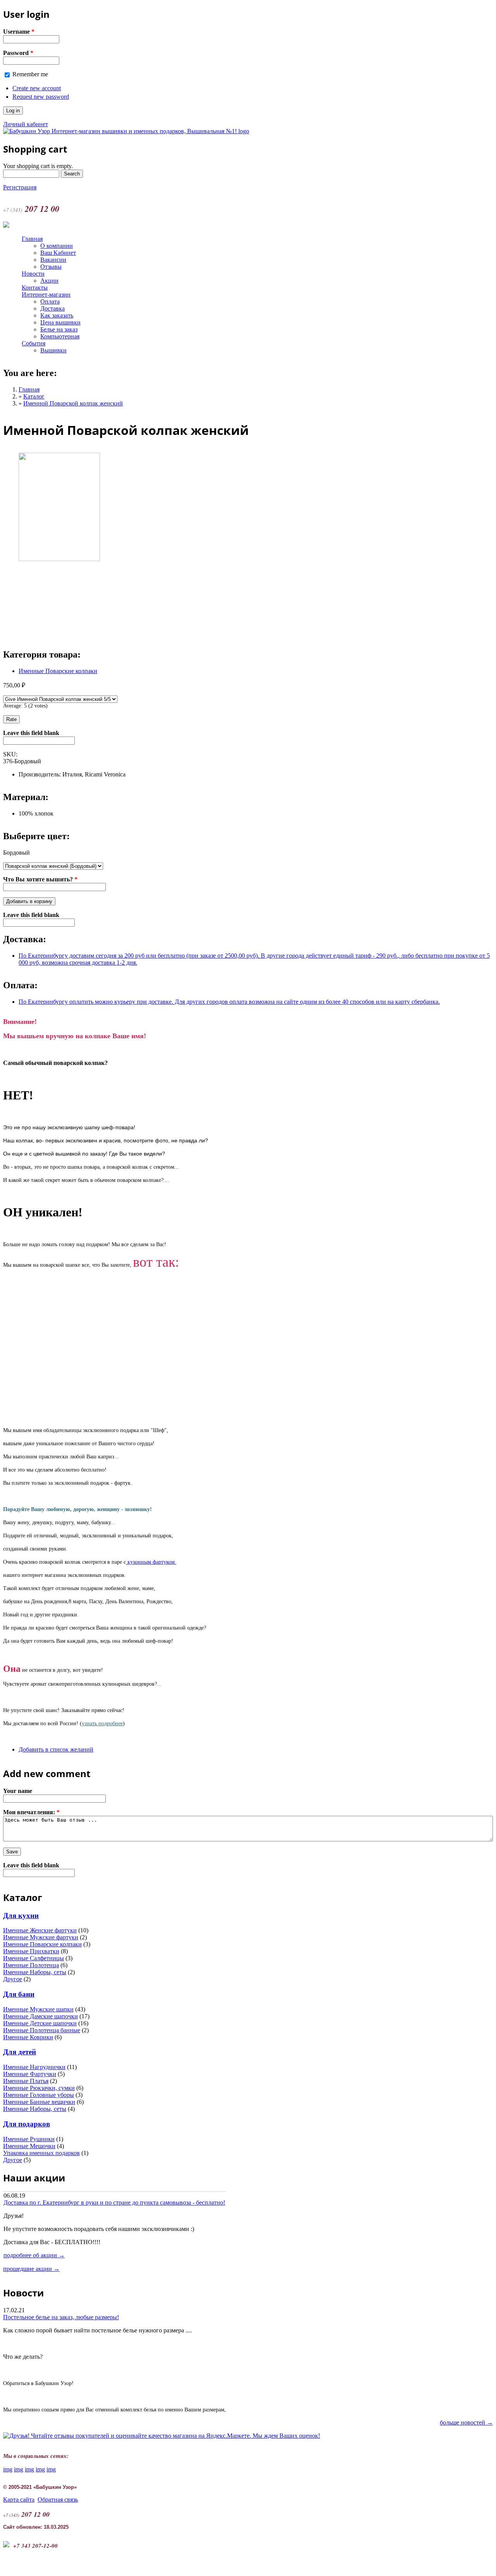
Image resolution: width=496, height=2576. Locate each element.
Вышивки (53, 350)
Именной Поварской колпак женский (73, 403)
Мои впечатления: (31, 1812)
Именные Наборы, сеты (35, 1972)
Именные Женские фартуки (40, 1930)
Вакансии (53, 260)
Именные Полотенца (31, 1965)
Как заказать (57, 315)
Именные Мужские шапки (38, 2009)
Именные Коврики (28, 2037)
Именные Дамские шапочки (40, 2016)
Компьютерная (60, 336)
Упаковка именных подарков (41, 2153)
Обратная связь (58, 2500)
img (8, 2469)
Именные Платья (26, 2081)
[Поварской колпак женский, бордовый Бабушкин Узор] (59, 559)
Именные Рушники (29, 2139)
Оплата (50, 301)
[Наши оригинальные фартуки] (127, 1562)
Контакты (35, 288)
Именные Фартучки (30, 2074)
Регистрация (20, 187)
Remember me (30, 74)
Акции (49, 281)
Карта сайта (19, 2500)
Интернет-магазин (46, 295)
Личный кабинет (26, 124)
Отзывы (51, 267)
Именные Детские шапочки (40, 2023)
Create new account (37, 88)
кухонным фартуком (151, 1562)
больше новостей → (466, 2422)
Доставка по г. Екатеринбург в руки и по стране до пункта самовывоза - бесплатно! (114, 2202)
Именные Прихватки (31, 1951)
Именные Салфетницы (34, 1958)
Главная (32, 239)
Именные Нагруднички (34, 2067)
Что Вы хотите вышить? (40, 879)
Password (18, 53)
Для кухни (21, 1916)
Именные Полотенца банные (42, 2030)
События (34, 343)
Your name (18, 1791)
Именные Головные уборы (39, 2095)
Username (19, 32)
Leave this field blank (31, 733)
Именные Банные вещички (39, 2102)
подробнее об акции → (34, 2255)
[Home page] (126, 131)
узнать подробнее (102, 1723)
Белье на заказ (59, 329)
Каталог (34, 396)
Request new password (41, 97)
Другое (13, 1979)
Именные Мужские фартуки (41, 1937)
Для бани (19, 1994)
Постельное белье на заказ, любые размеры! (61, 2317)
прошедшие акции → (31, 2269)
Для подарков (27, 2124)
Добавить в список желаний (56, 1749)
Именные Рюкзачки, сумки (39, 2088)
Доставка (53, 308)
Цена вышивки (60, 322)
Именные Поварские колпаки (58, 671)
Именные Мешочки (29, 2146)
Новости (33, 274)
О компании (57, 246)
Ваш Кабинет (58, 253)
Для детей (20, 2052)
